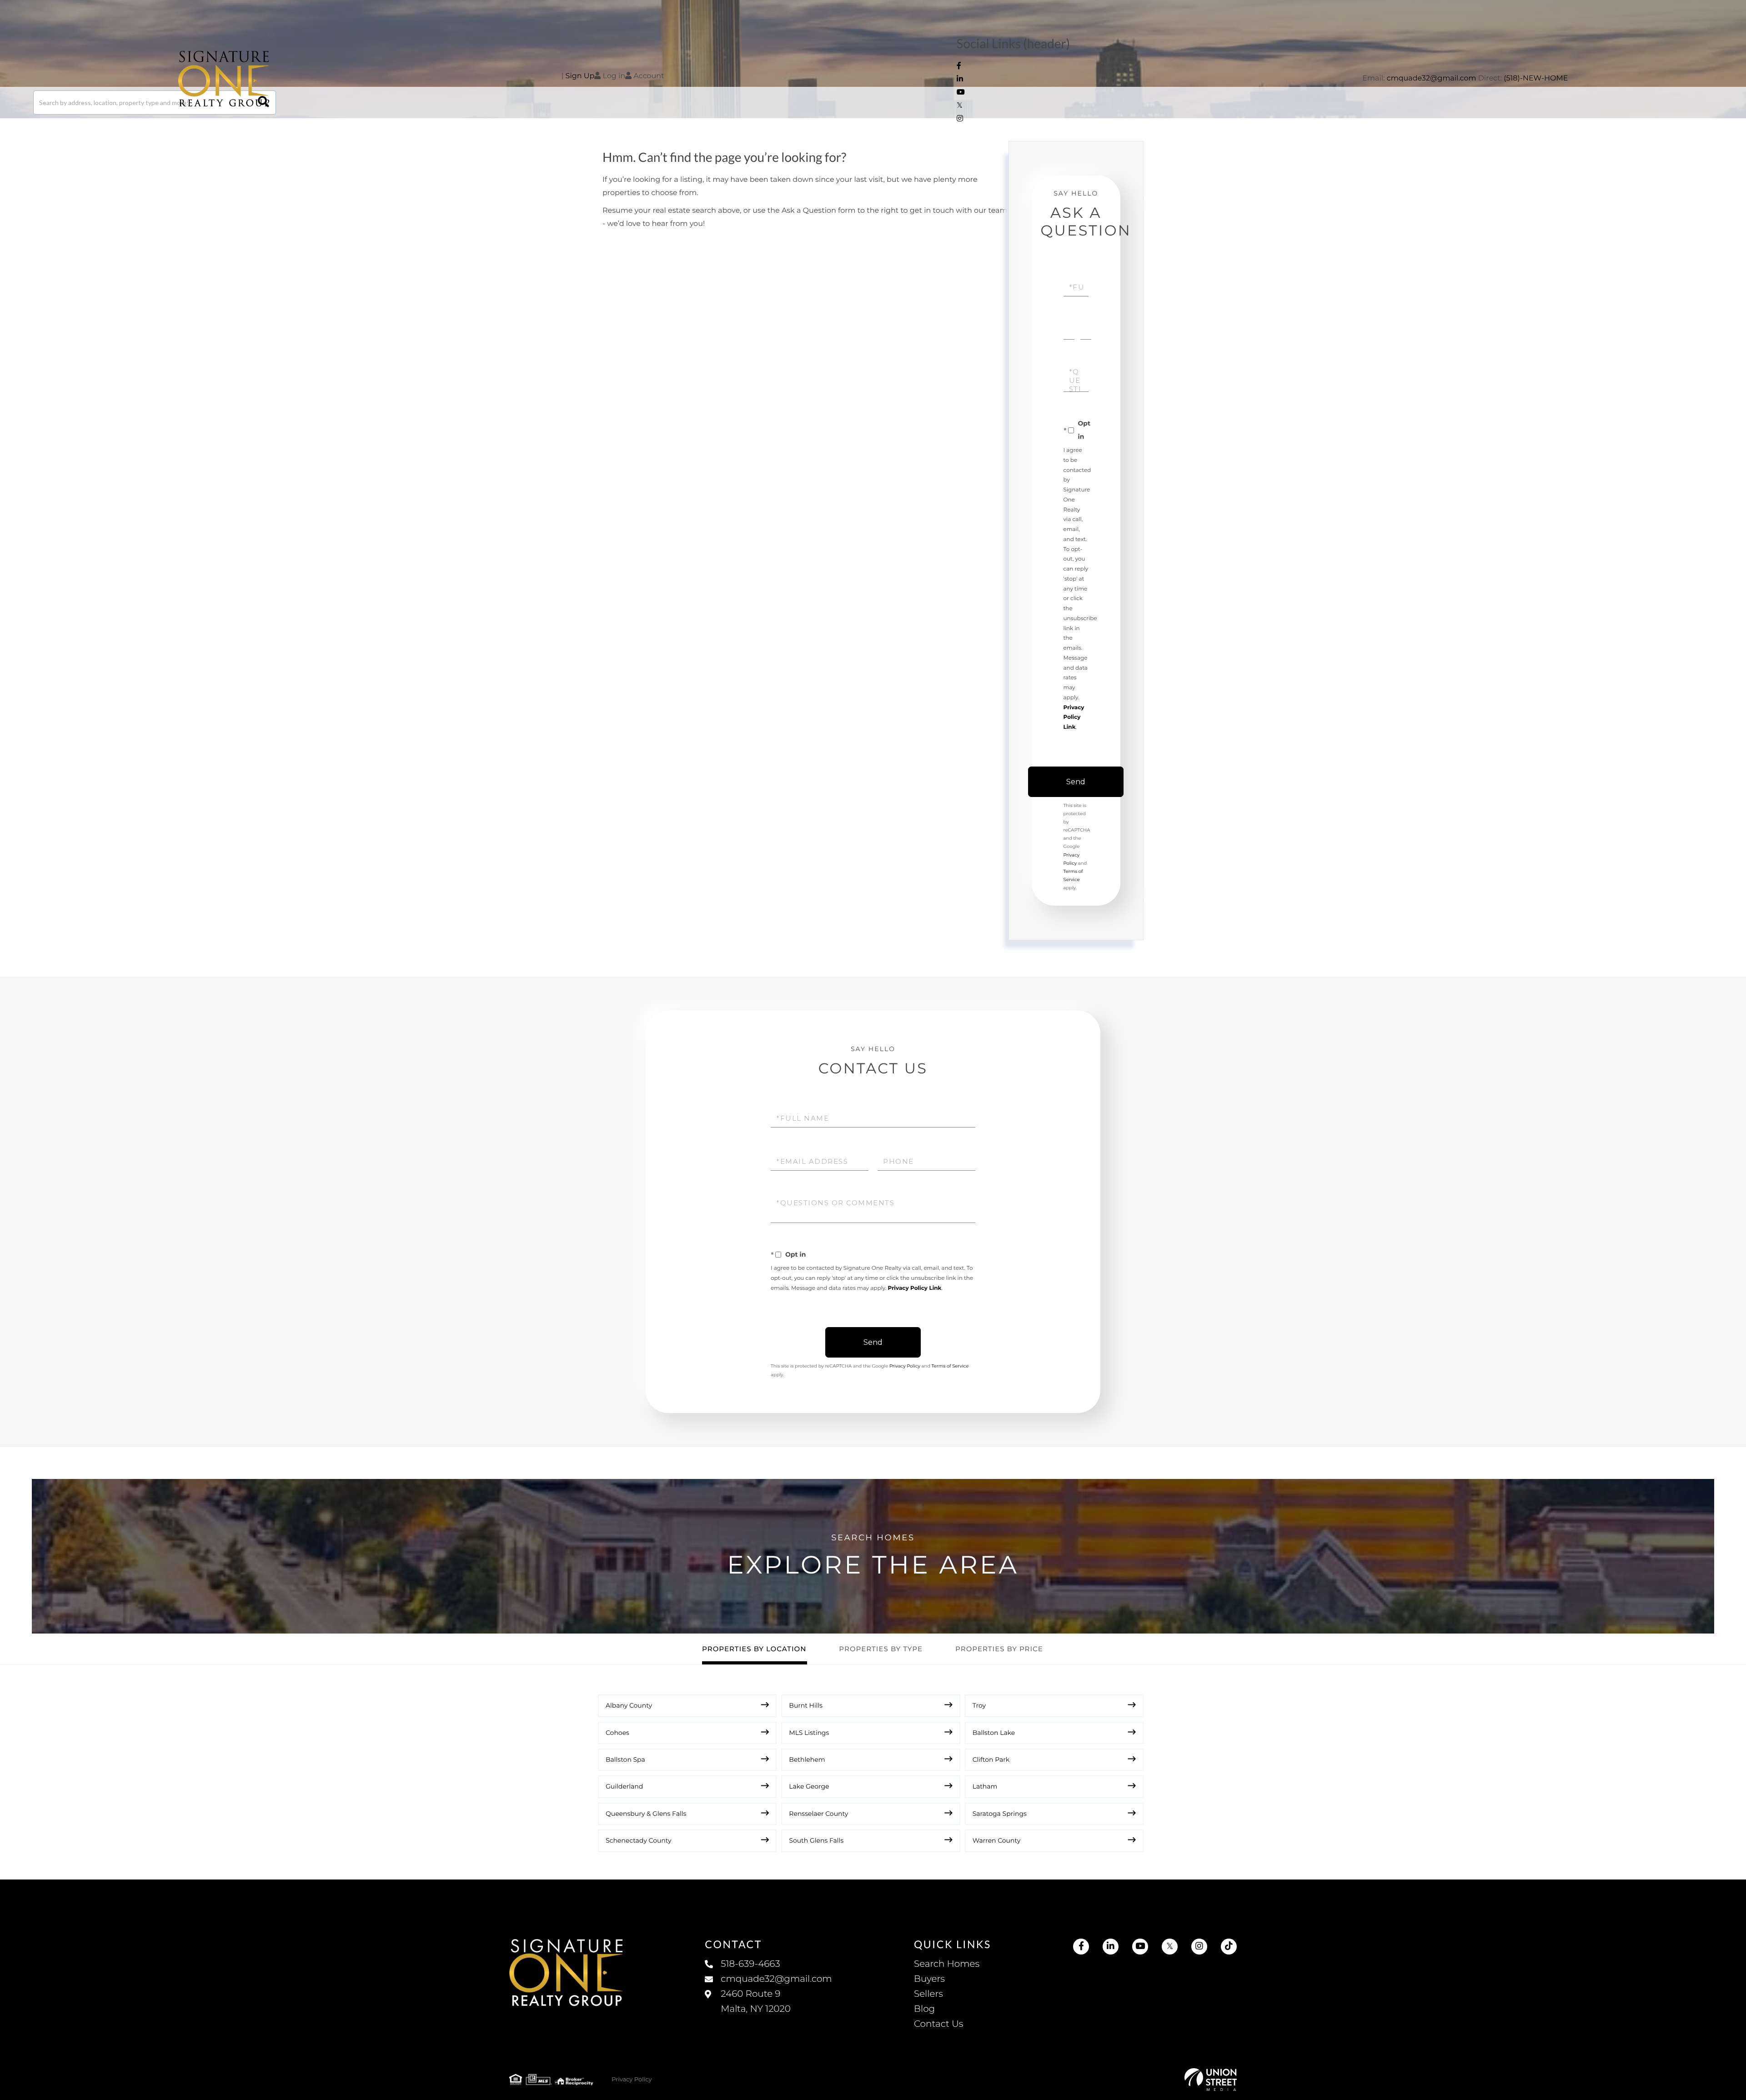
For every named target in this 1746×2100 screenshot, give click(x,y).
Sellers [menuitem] (928, 1994)
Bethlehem (807, 1759)
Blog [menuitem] (924, 2009)
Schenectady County (639, 1840)
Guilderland (624, 1786)
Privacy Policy (905, 1366)
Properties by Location (754, 1649)
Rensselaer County (818, 1814)
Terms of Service (950, 1366)
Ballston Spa (625, 1759)
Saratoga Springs (1000, 1814)
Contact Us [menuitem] (938, 2024)
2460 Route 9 (755, 2002)
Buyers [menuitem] (929, 1979)
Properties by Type (881, 1649)
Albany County (629, 1705)
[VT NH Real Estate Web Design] (1211, 2080)
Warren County (997, 1840)
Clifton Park (991, 1759)
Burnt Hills (806, 1705)
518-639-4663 (750, 1964)
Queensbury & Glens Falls (646, 1814)
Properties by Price (999, 1649)
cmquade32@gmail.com (1432, 78)
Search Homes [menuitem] (947, 1964)
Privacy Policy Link (1074, 718)
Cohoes (617, 1733)
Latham (985, 1786)
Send (1076, 782)
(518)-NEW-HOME (1536, 78)
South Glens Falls (816, 1840)
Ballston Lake (994, 1733)
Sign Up (580, 76)
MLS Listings (809, 1733)
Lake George (809, 1786)
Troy (979, 1705)
